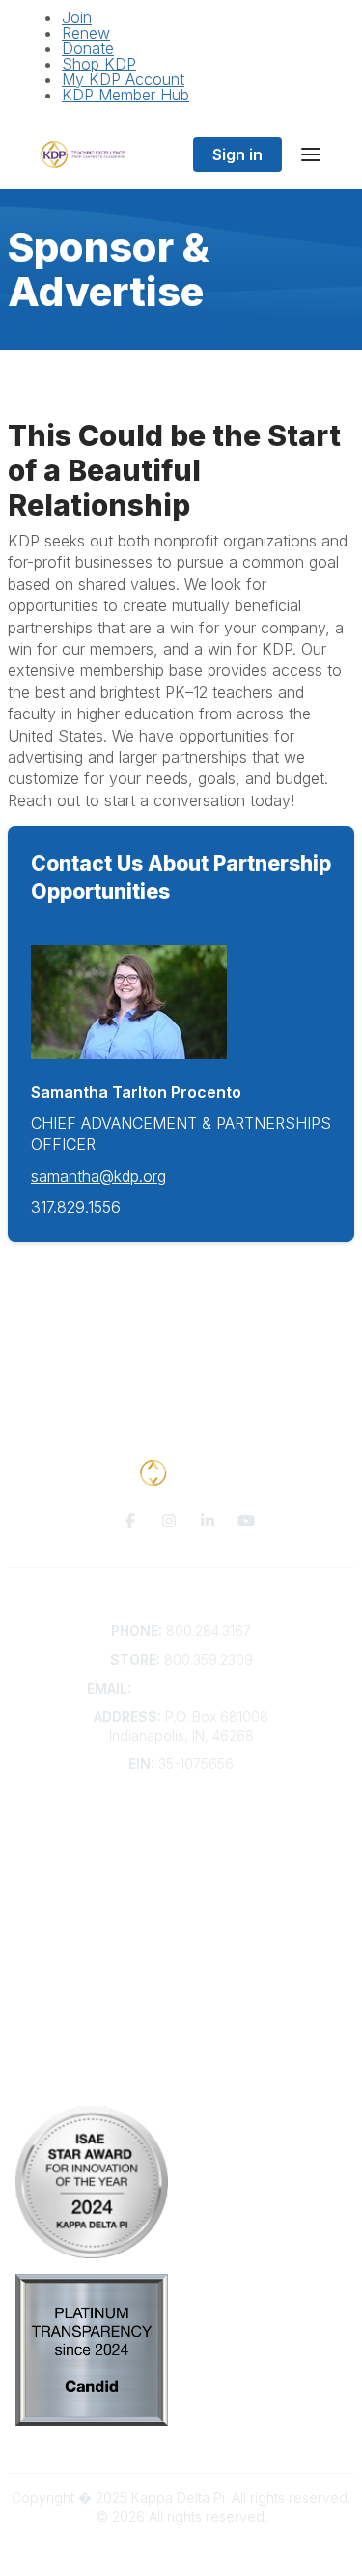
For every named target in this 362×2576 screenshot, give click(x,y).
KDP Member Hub (125, 95)
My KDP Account (123, 79)
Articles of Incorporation (181, 1917)
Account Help (181, 1860)
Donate (88, 48)
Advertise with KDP (181, 1878)
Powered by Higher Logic (181, 2550)
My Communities (181, 1975)
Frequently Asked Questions (181, 1841)
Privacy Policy (181, 2052)
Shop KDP (99, 64)
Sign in (237, 154)
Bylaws (181, 1898)
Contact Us (181, 1822)
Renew (86, 33)
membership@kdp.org (206, 1688)
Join (77, 17)
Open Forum (181, 1994)
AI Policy (181, 2081)
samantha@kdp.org (98, 1176)
